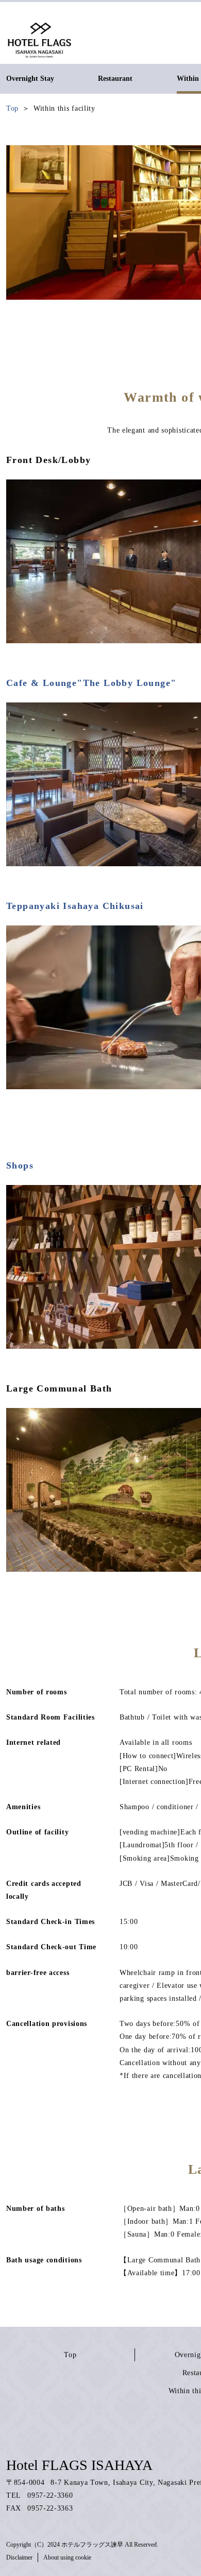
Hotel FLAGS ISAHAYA (79, 2465)
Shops (20, 1165)
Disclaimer (19, 2557)
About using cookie (67, 2557)
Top (70, 2355)
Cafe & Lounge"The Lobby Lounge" (91, 683)
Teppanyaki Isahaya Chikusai (75, 906)
